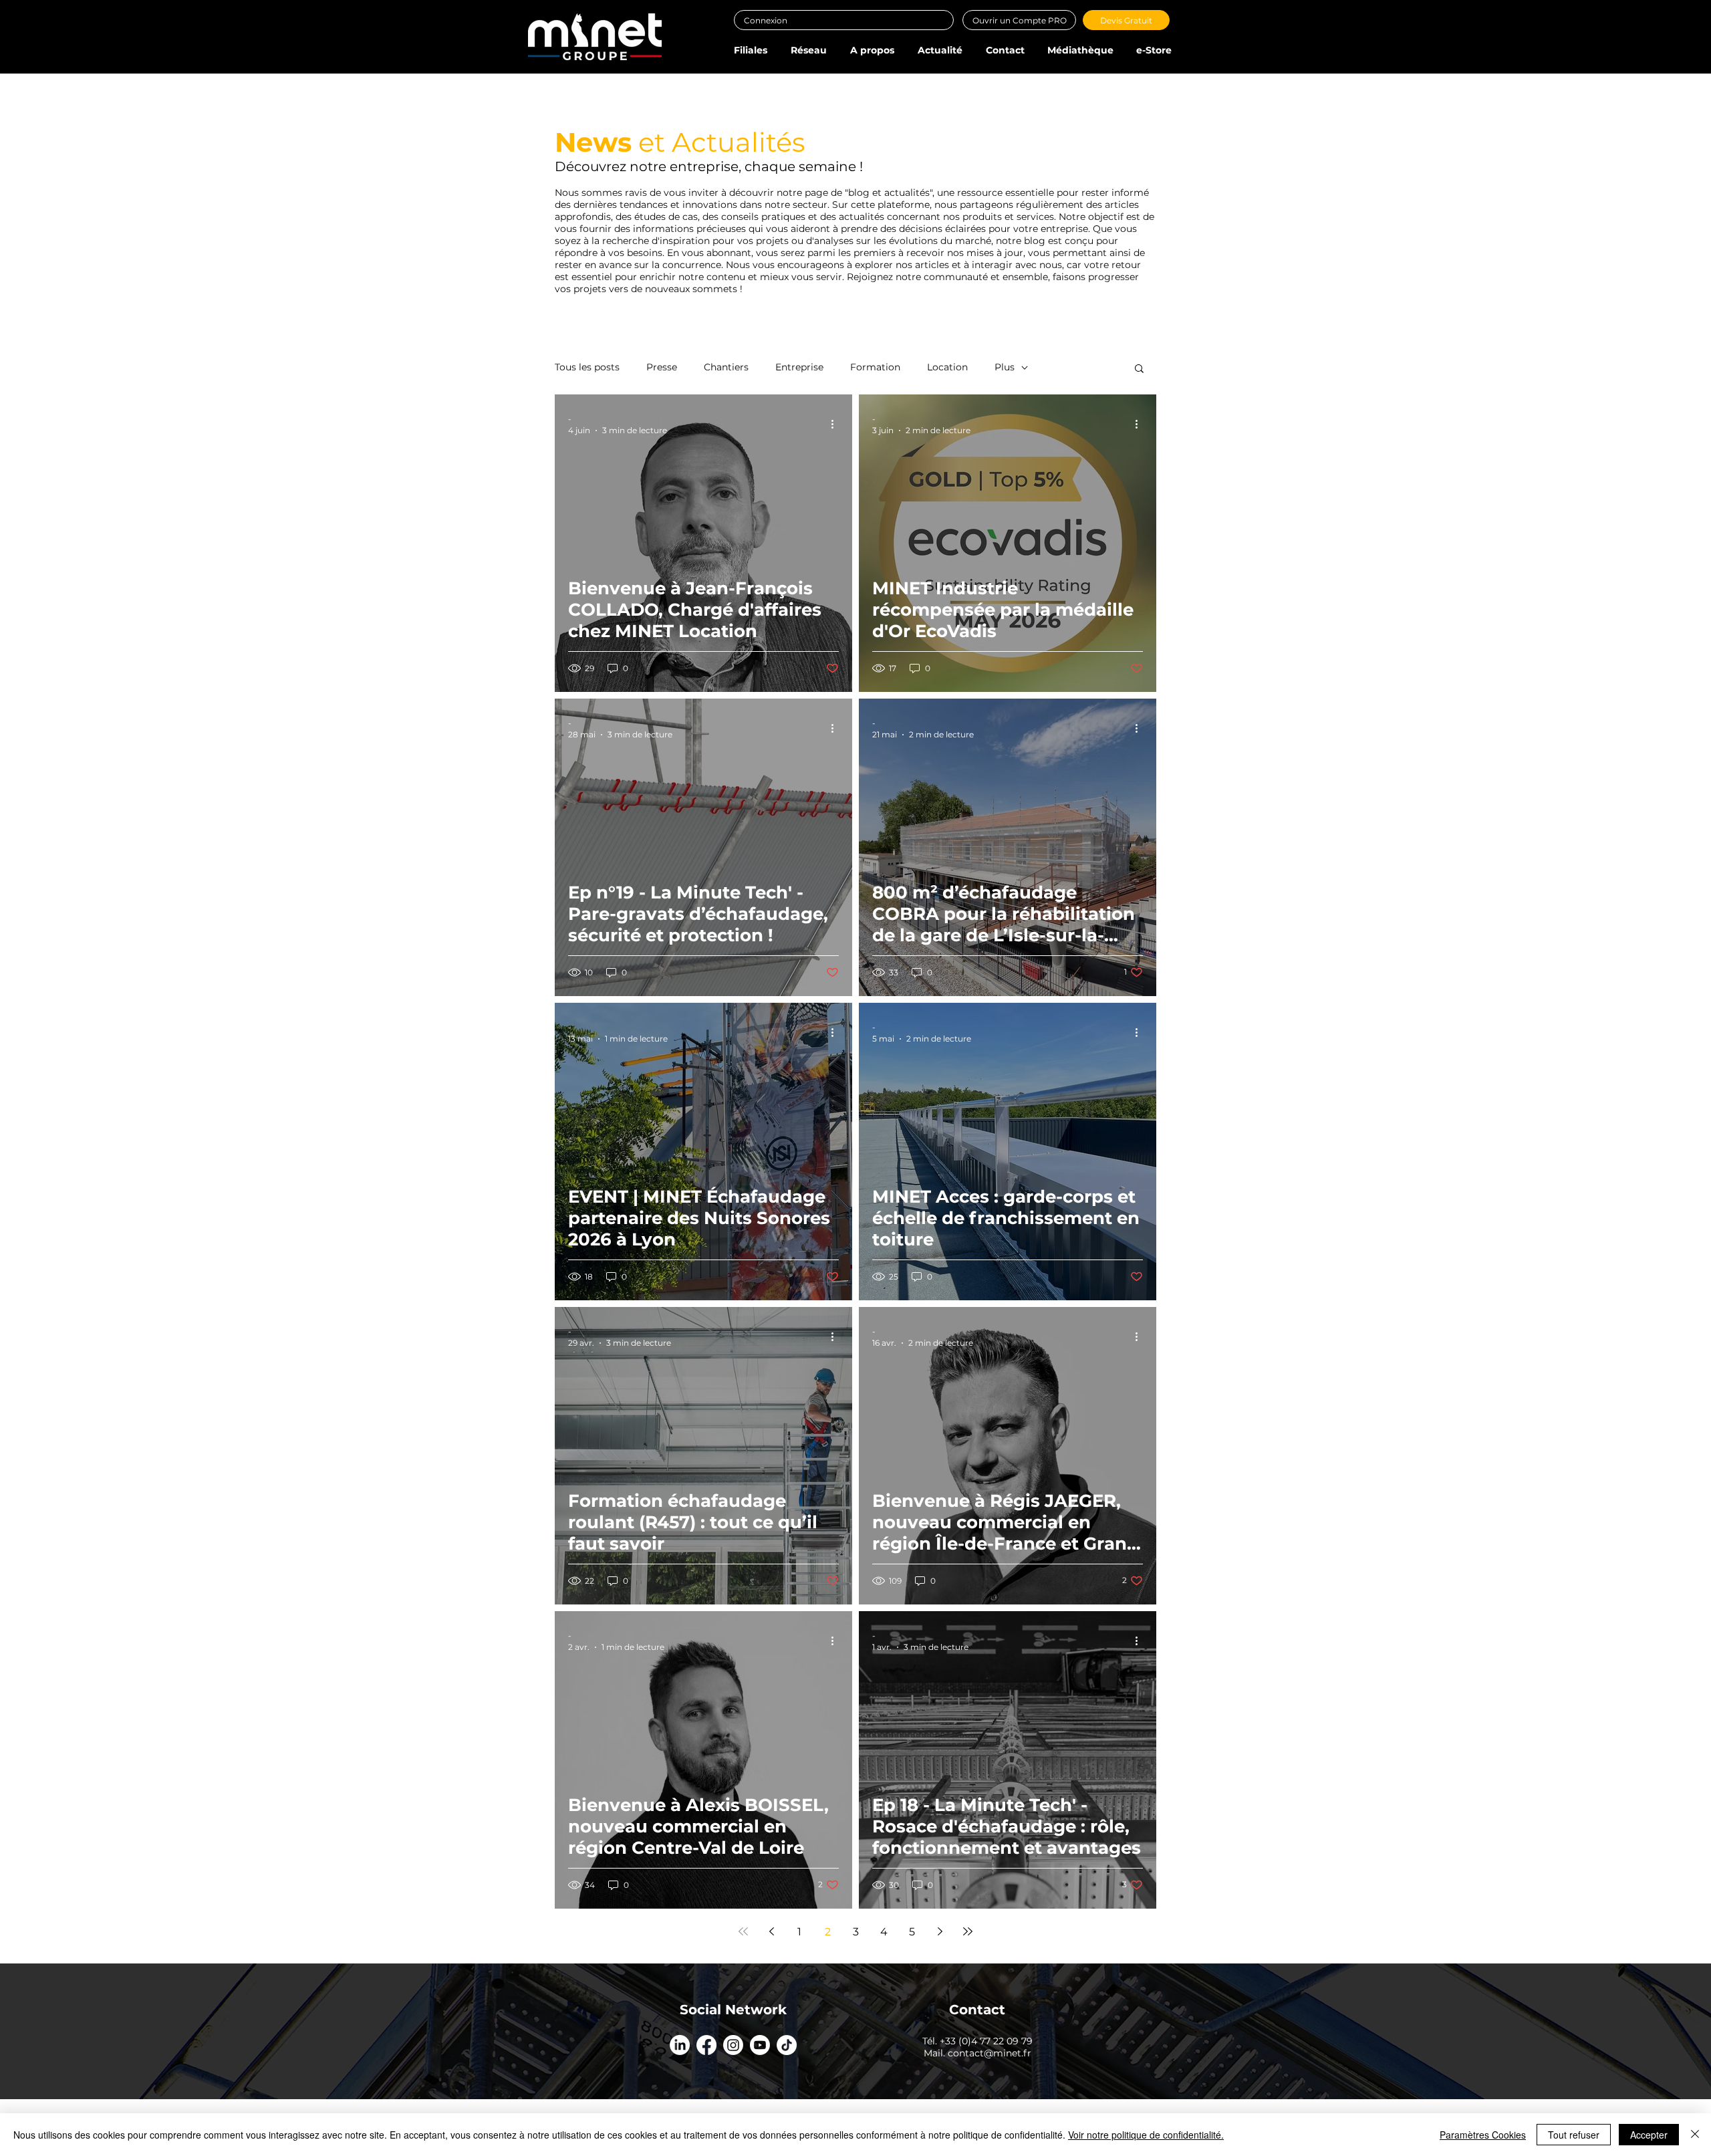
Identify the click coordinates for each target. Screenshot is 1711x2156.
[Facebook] (706, 2045)
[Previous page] (771, 1931)
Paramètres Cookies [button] (1483, 2135)
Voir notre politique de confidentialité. (1146, 2135)
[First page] (743, 1931)
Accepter (1649, 2135)
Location (947, 367)
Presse (662, 367)
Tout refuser (1574, 2135)
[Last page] (968, 1931)
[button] (750, 50)
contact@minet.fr (990, 2053)
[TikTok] (787, 2045)
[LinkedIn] (680, 2045)
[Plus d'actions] (837, 424)
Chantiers (726, 367)
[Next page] (940, 1931)
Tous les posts (587, 367)
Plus (1005, 367)
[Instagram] (733, 2045)
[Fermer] (1695, 2135)
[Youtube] (760, 2045)
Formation (875, 367)
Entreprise (799, 367)
